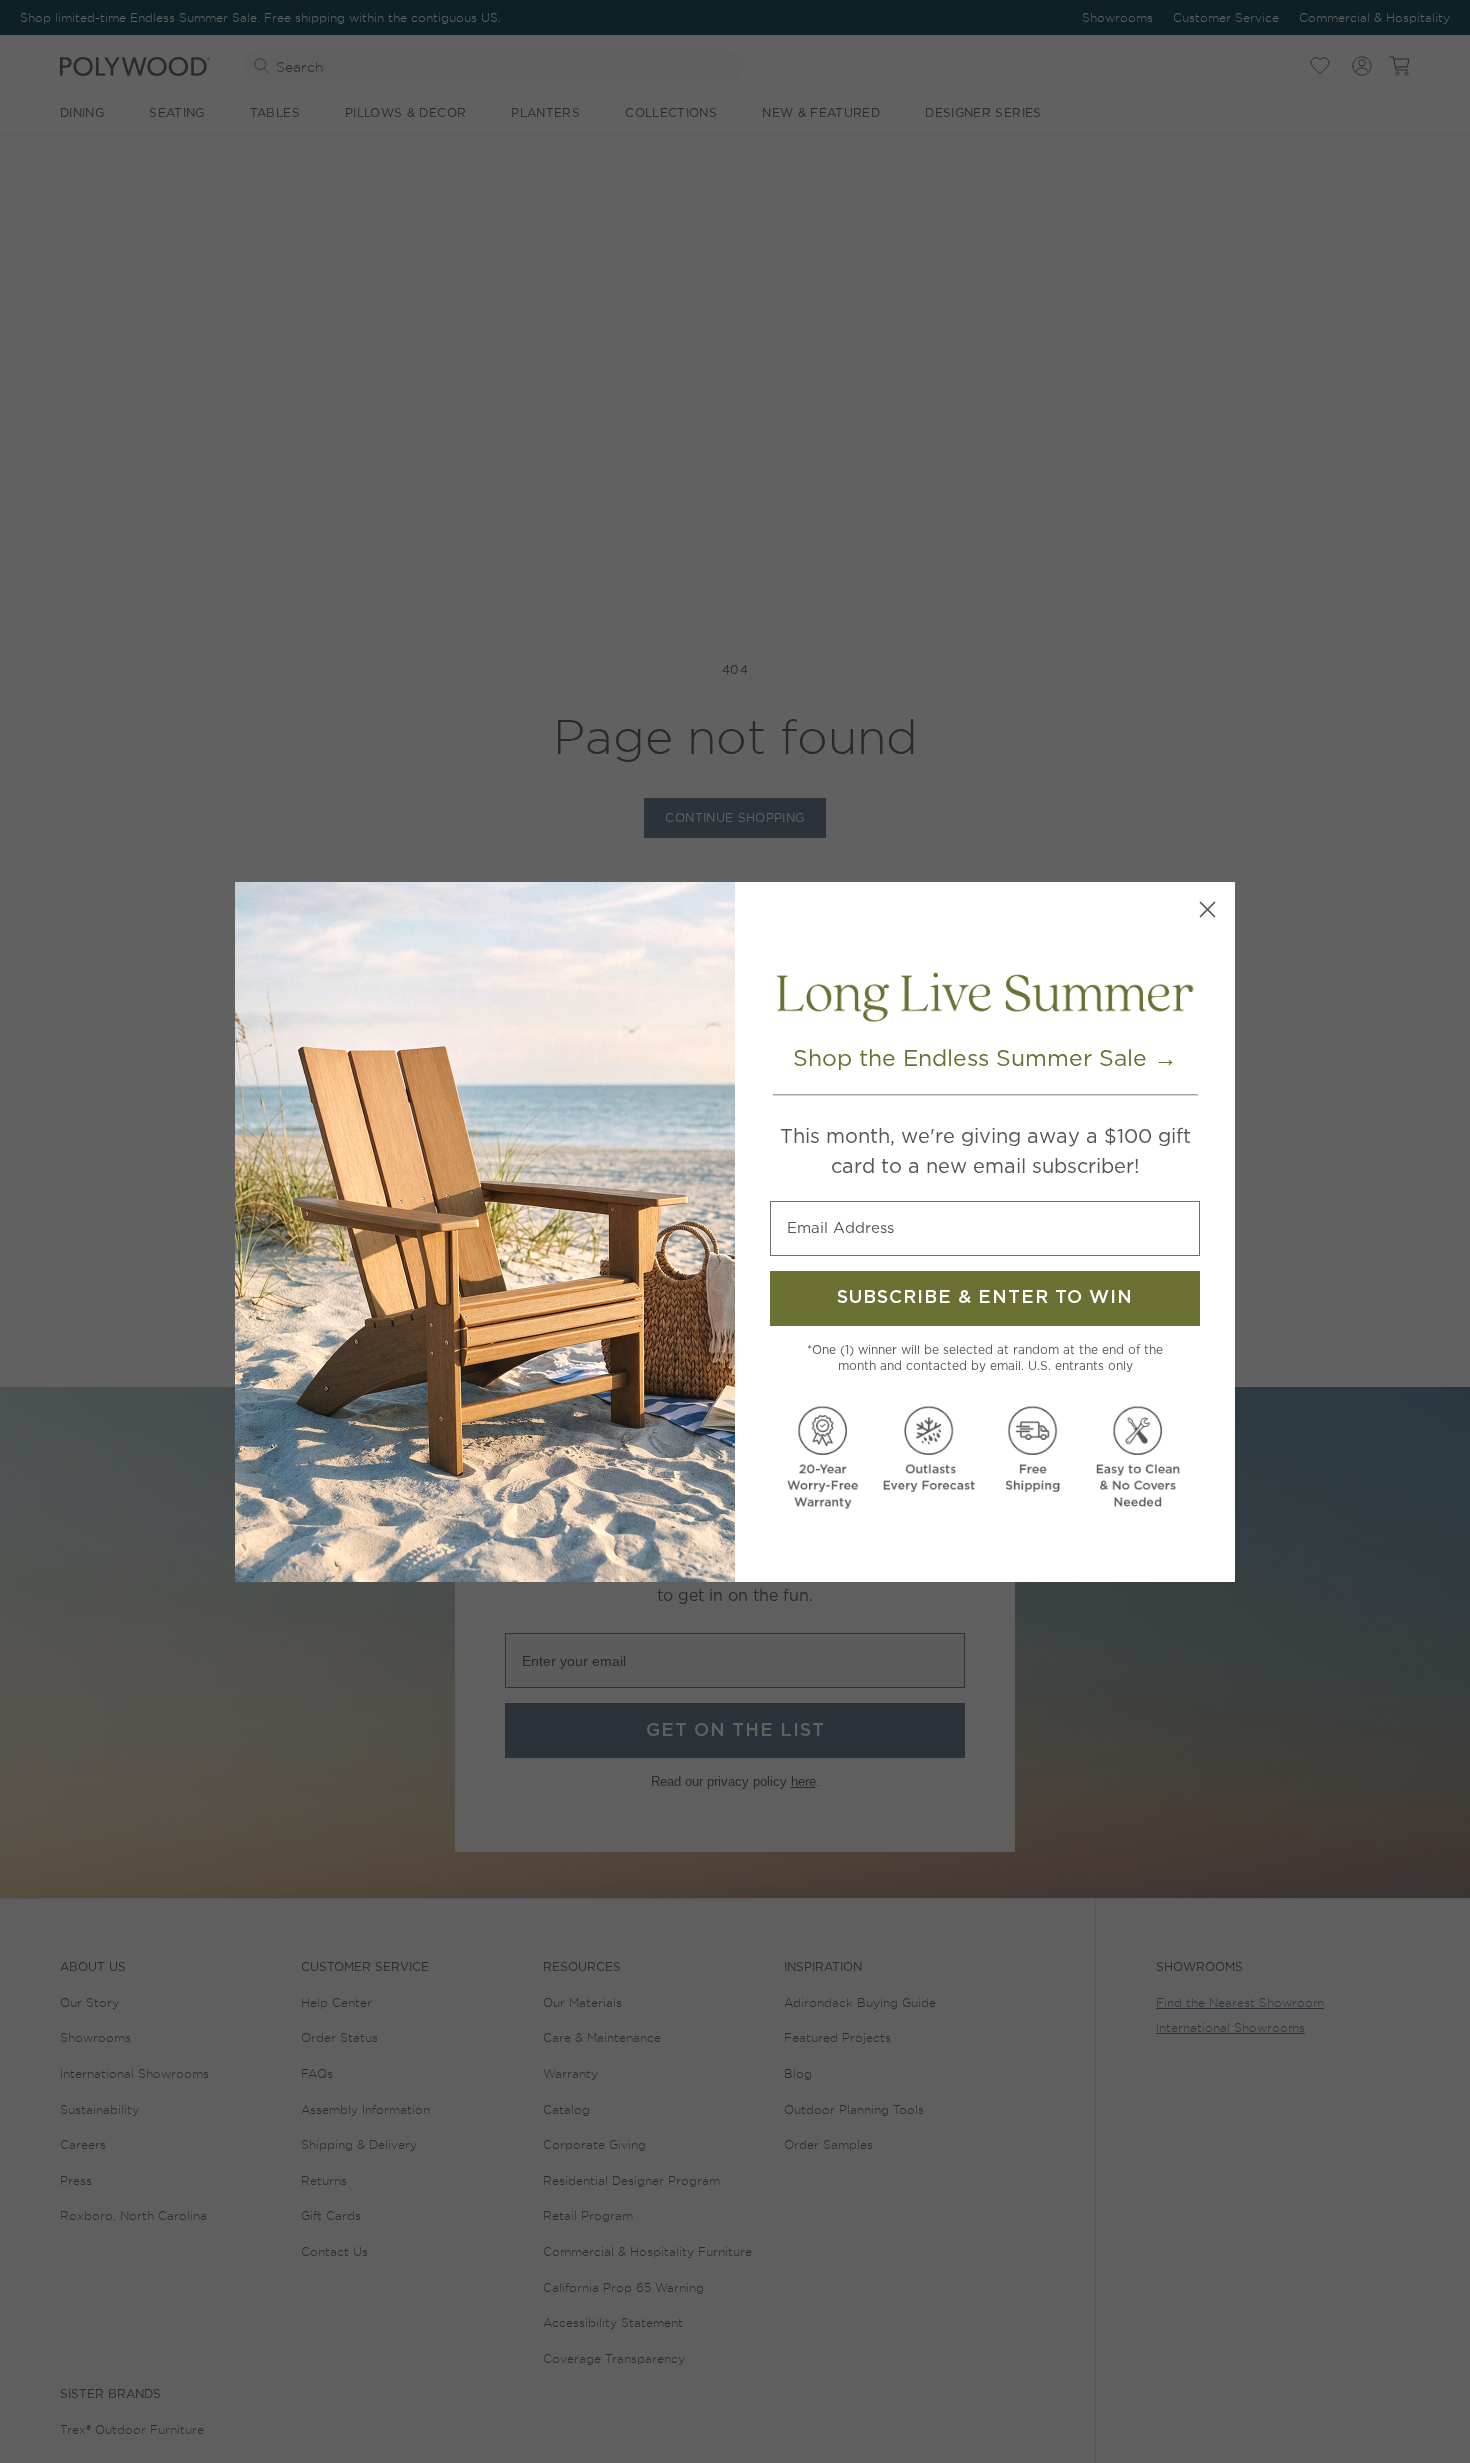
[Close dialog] (1207, 909)
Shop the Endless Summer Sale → (985, 1058)
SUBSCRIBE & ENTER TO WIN (985, 1298)
